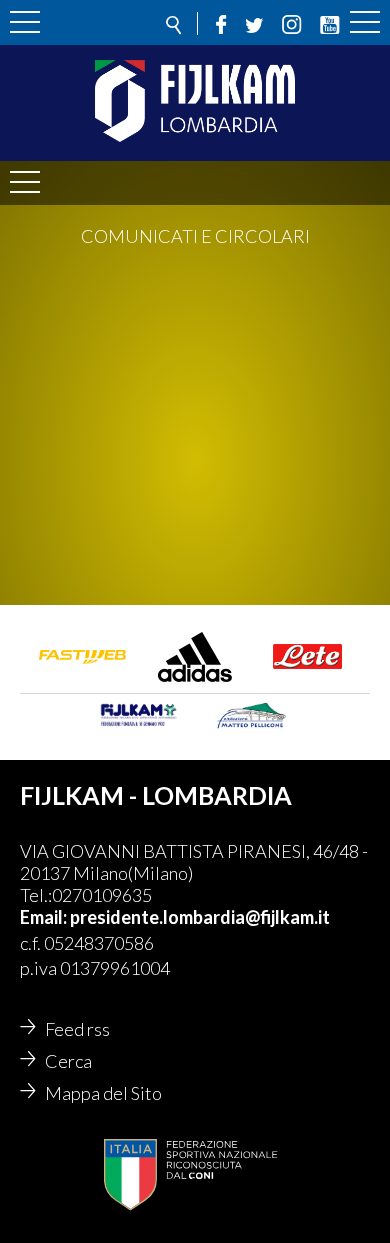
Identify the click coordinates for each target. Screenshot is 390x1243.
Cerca (68, 1061)
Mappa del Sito (103, 1093)
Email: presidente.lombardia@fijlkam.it (175, 917)
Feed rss (77, 1029)
